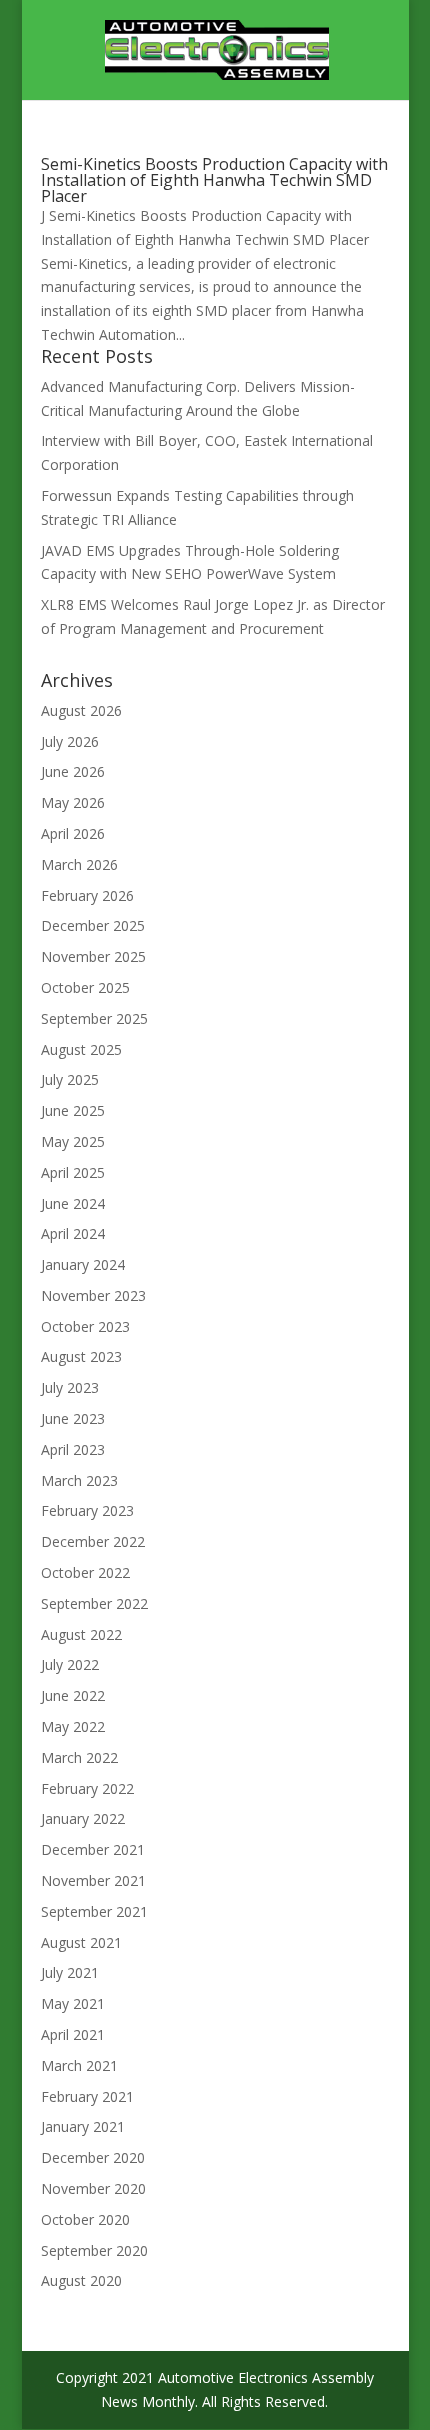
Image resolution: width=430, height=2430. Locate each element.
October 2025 (85, 987)
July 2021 (70, 1972)
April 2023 (73, 1449)
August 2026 (81, 710)
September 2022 (94, 1603)
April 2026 (73, 833)
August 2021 (81, 1942)
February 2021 (87, 2096)
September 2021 (94, 1911)
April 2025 (73, 1172)
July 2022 (70, 1664)
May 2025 (73, 1141)
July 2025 (70, 1079)
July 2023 (70, 1387)
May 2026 (73, 802)
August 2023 (81, 1356)
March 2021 (79, 2065)
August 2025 (81, 1049)
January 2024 (83, 1264)
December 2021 (93, 1849)
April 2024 (73, 1233)
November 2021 (93, 1880)
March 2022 (79, 1757)
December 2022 (93, 1541)
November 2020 (93, 2188)
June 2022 (73, 1695)
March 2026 (79, 864)
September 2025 (94, 1018)
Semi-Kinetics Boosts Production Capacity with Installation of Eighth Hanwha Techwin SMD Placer (214, 180)
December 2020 (93, 2157)
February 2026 (87, 895)
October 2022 (85, 1572)
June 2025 (73, 1110)
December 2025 (93, 925)
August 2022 (81, 1634)
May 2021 (73, 2003)
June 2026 (73, 771)
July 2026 (70, 741)
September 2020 (94, 2250)
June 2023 (73, 1418)
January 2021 (83, 2126)
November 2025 (93, 956)
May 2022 (73, 1726)
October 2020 (85, 2219)
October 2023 (85, 1326)
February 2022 (87, 1788)
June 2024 (73, 1203)
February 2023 (87, 1510)
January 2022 (83, 1818)
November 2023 (93, 1295)
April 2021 (73, 2034)
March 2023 (79, 1480)
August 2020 (81, 2280)
